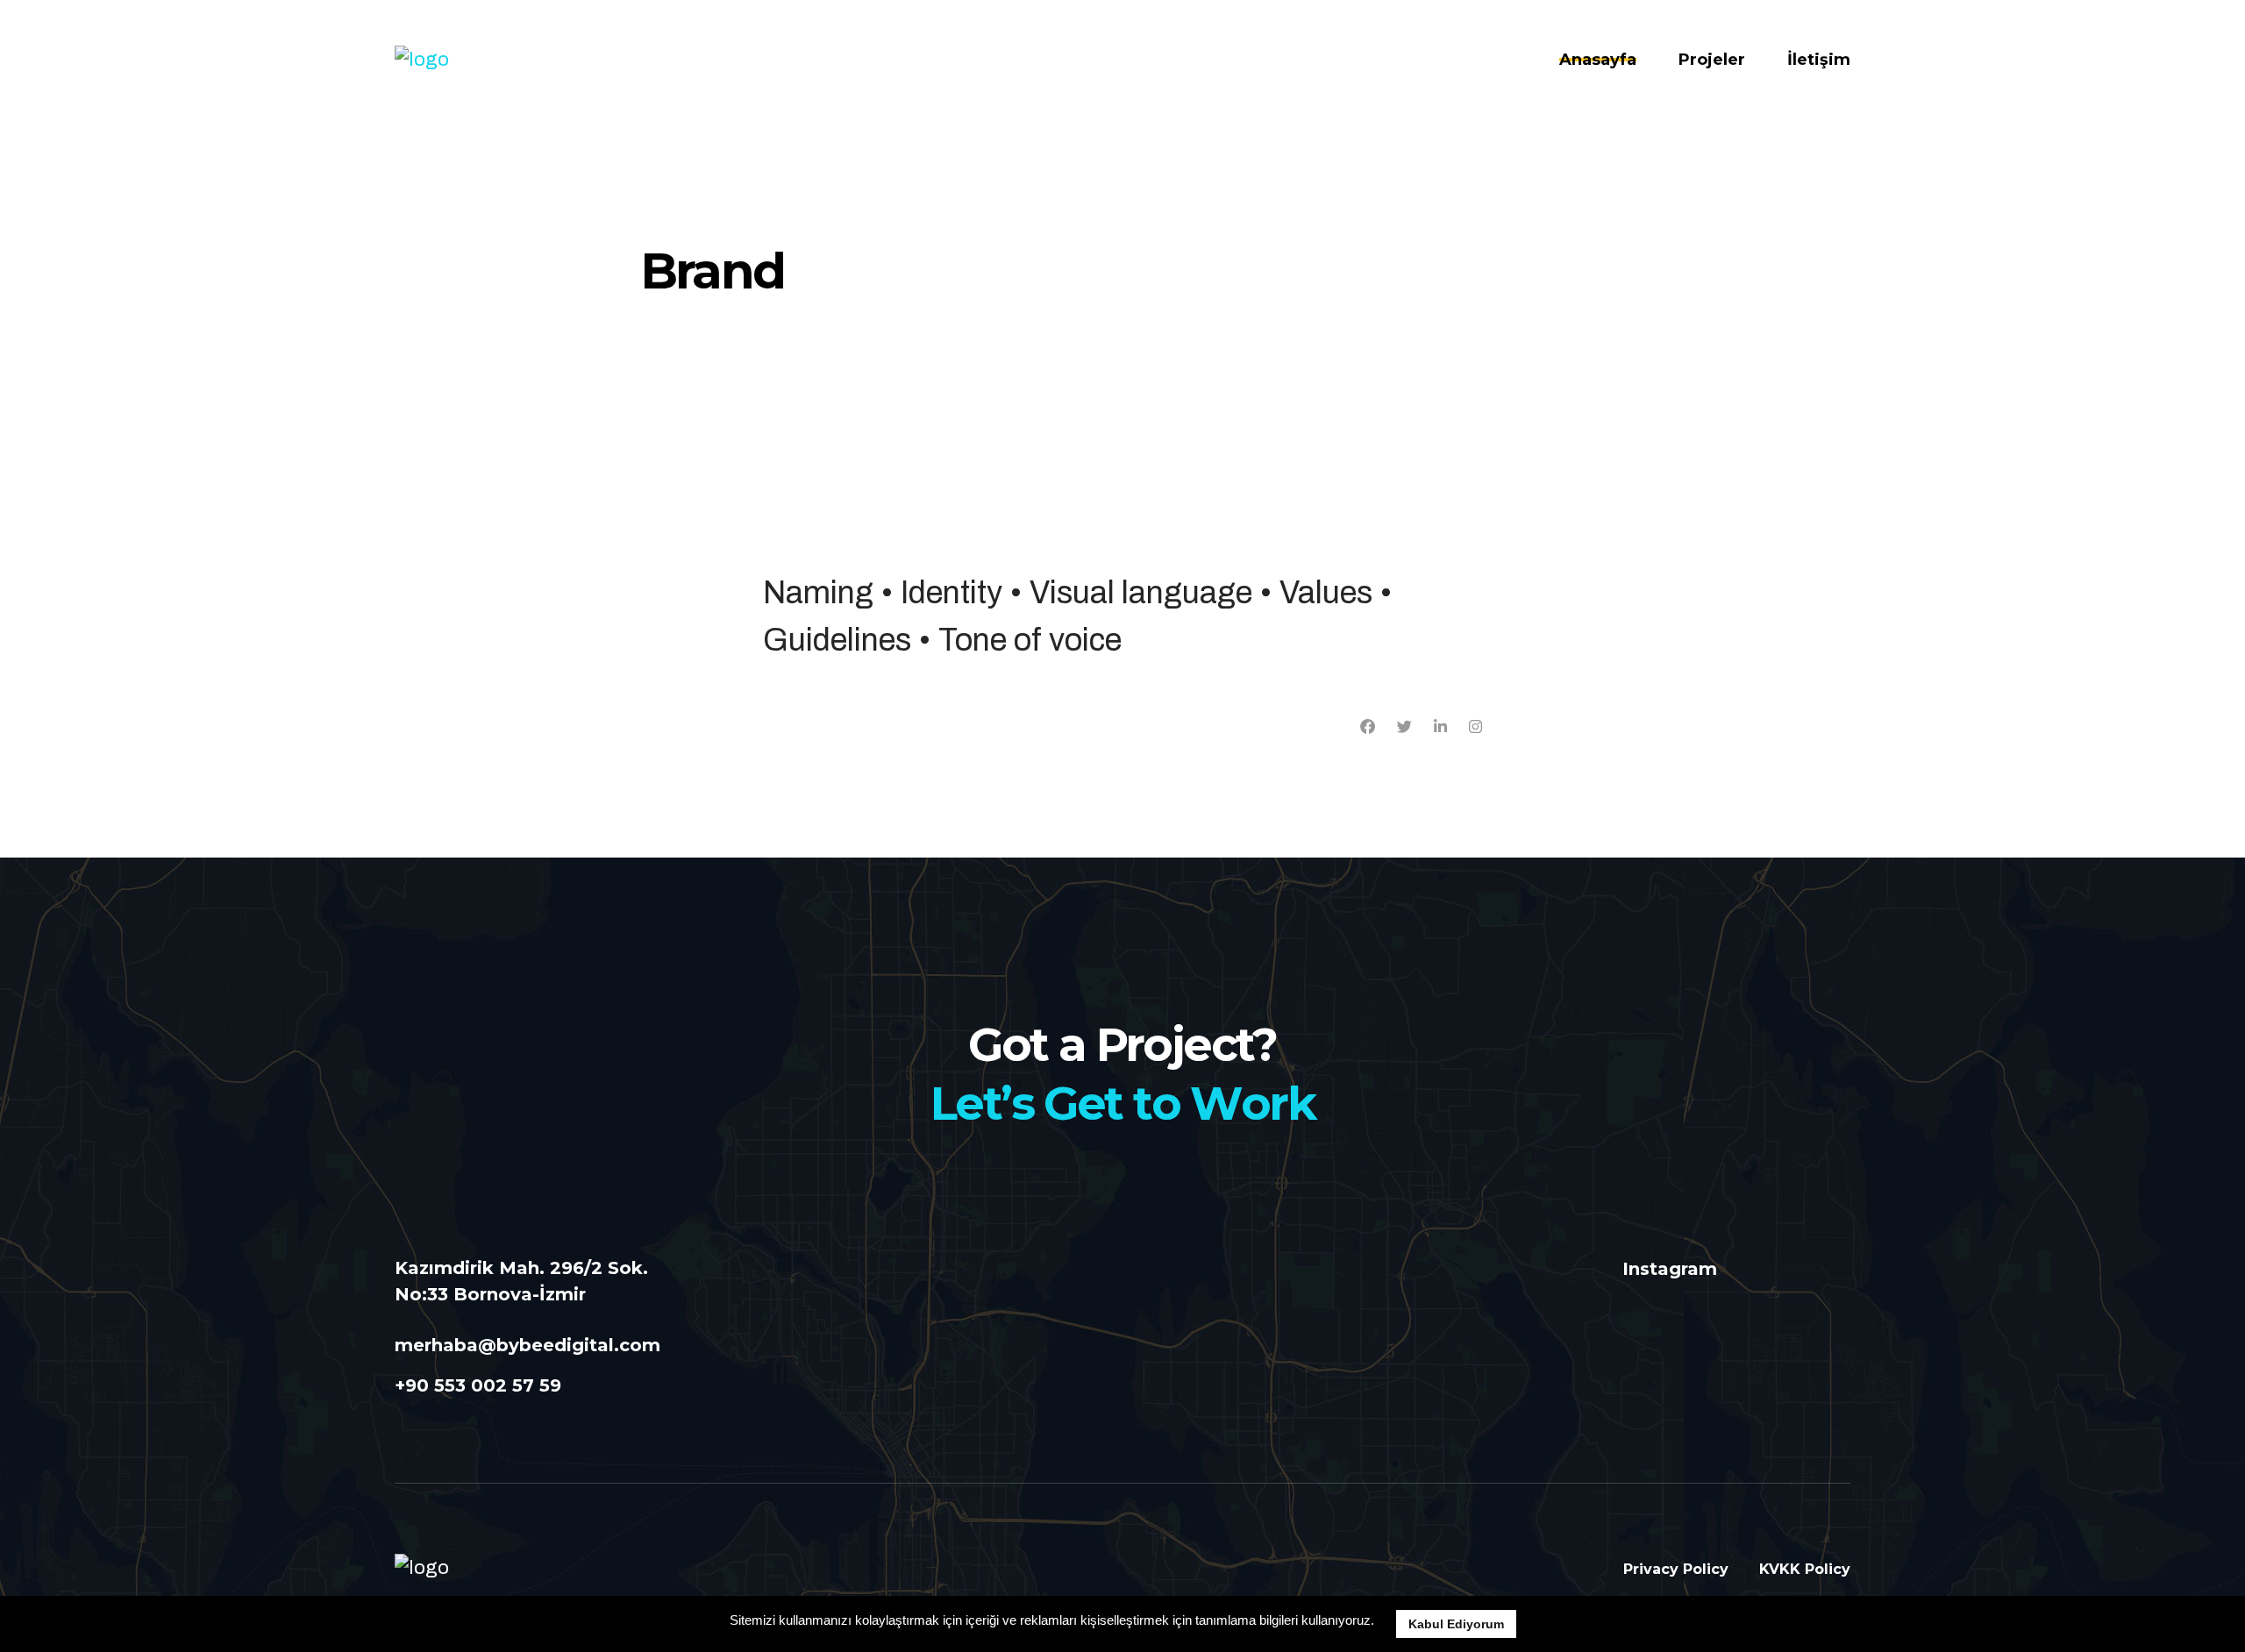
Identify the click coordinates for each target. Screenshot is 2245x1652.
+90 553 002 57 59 (478, 1385)
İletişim (1819, 60)
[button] (1380, 1622)
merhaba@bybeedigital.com (527, 1345)
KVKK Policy (1805, 1569)
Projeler (1712, 60)
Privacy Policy (1676, 1569)
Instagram (1670, 1269)
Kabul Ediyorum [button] (1456, 1624)
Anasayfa (1598, 60)
